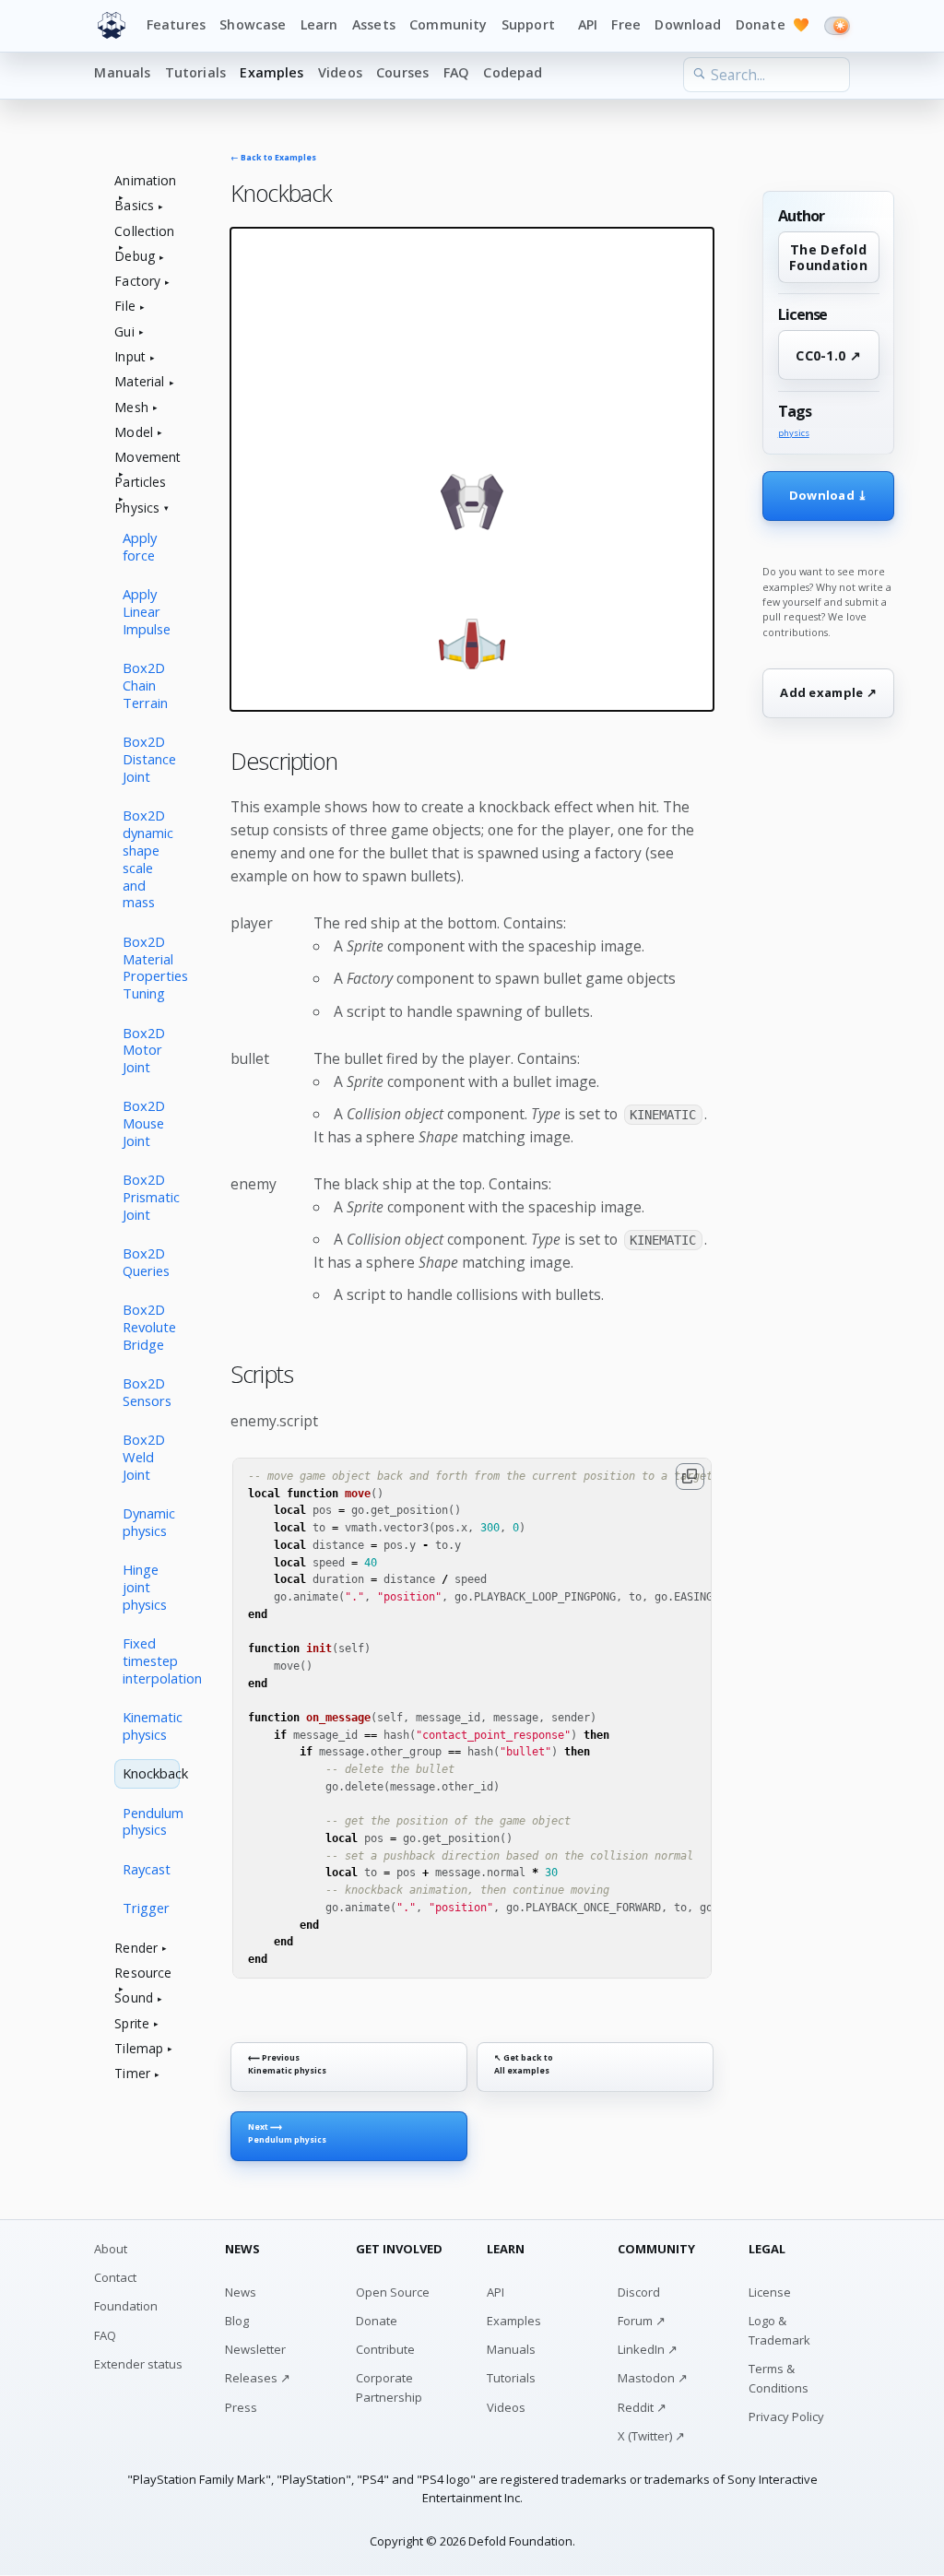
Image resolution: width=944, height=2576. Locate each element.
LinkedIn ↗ (648, 2349)
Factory (137, 282)
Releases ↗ (258, 2378)
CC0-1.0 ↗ (828, 355)
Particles (140, 483)
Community (448, 24)
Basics (134, 206)
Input (130, 357)
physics (794, 433)
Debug (135, 257)
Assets (374, 24)
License (770, 2292)
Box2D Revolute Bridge (149, 1327)
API (588, 24)
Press (241, 2407)
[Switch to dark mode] (837, 26)
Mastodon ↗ (653, 2378)
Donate (773, 24)
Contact (115, 2277)
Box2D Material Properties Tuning (151, 968)
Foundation (126, 2306)
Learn (319, 24)
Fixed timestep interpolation (151, 1660)
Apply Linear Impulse (147, 611)
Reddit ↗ (642, 2407)
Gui (124, 332)
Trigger (146, 1908)
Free (626, 24)
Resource (143, 1973)
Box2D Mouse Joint (144, 1123)
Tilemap (139, 2049)
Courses (402, 72)
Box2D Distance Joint (149, 759)
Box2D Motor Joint (144, 1050)
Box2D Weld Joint (144, 1457)
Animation (145, 181)
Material (139, 382)
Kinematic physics (151, 1725)
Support (528, 24)
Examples (271, 72)
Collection (144, 232)
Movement (147, 458)
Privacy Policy (786, 2416)
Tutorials (195, 72)
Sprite (132, 2024)
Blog (237, 2321)
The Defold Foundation (828, 257)
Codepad (513, 72)
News (241, 2292)
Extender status (138, 2364)
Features (176, 24)
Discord (639, 2292)
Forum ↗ (642, 2321)
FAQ (456, 72)
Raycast (147, 1869)
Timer (132, 2074)
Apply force (140, 546)
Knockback (151, 1773)
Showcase (253, 24)
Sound (134, 1998)
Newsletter (255, 2349)
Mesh (131, 408)
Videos (340, 72)
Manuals (122, 72)
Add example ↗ (828, 692)
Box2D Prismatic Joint (151, 1197)
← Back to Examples (273, 158)
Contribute (385, 2349)
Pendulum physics (151, 1821)
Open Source (393, 2292)
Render (136, 1949)
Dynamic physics (149, 1522)
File (125, 307)
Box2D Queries (146, 1262)
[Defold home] (112, 26)
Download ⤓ (829, 495)
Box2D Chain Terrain (145, 685)
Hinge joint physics (145, 1587)
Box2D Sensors (147, 1392)
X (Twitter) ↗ (651, 2436)
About (111, 2249)
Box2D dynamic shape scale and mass (148, 858)
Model (134, 433)
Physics (137, 508)
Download (688, 24)
